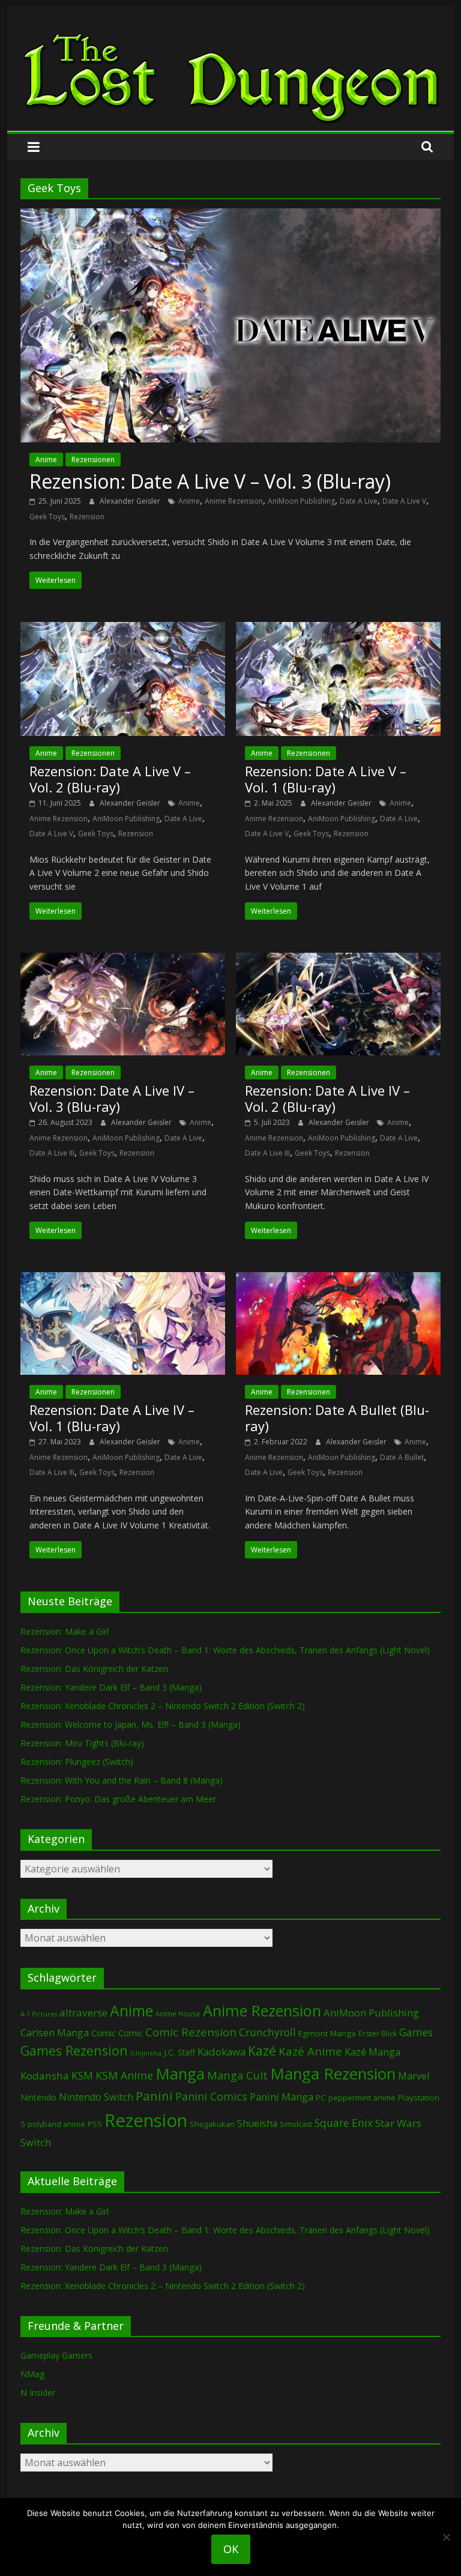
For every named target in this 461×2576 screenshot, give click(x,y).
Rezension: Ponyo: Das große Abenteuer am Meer (118, 1799)
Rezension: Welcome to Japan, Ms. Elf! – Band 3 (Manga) (131, 1724)
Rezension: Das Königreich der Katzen (94, 1669)
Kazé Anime (310, 2051)
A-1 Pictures (39, 2014)
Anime (46, 460)
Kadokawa (221, 2052)
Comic (104, 2033)
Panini (154, 2096)
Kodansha (45, 2076)
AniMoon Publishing (301, 501)
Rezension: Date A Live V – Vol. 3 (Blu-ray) (210, 481)
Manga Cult (237, 2075)
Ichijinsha (146, 2053)
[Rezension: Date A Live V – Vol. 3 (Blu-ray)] (230, 216)
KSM (82, 2075)
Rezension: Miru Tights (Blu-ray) (82, 1743)
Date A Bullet (402, 1457)
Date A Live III (52, 1153)
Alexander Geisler (131, 501)
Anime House (178, 2014)
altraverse (83, 2013)
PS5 (95, 2124)
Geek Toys (47, 517)
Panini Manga (282, 2097)
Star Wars (398, 2123)
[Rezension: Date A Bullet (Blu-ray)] (338, 1279)
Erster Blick (378, 2034)
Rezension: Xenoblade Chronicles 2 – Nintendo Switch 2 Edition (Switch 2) (163, 1706)
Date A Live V (404, 501)
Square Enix (344, 2123)
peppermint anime (362, 2098)
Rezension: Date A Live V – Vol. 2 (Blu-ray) (110, 779)
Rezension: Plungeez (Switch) (77, 1762)
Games (416, 2032)
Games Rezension (74, 2050)
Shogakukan (212, 2124)
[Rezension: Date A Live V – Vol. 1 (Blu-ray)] (338, 629)
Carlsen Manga (55, 2033)
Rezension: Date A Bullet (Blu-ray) (337, 1417)
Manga (180, 2074)
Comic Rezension (191, 2032)
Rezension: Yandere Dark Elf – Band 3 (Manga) (111, 1687)
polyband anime (56, 2124)
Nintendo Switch (96, 2097)
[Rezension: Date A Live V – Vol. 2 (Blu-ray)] (123, 629)
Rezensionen (93, 460)
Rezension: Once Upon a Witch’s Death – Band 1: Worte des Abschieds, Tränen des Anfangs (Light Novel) (225, 1650)
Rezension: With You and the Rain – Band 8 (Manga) (122, 1780)
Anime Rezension (234, 501)
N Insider (38, 2393)
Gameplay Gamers (56, 2355)
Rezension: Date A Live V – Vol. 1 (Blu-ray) (326, 779)
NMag (32, 2374)
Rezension (87, 517)
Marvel (414, 2076)
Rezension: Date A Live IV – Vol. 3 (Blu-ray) (112, 1098)
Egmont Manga (327, 2033)
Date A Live (359, 501)
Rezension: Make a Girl (65, 1631)
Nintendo (38, 2097)
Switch (36, 2142)
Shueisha (257, 2123)
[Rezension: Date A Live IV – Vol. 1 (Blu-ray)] (123, 1279)
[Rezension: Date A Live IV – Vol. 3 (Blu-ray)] (123, 960)
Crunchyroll (267, 2032)
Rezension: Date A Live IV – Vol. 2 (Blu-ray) (327, 1098)
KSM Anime (124, 2075)
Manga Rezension (333, 2074)
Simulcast (296, 2124)
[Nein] (446, 2537)
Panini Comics (211, 2096)
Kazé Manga (372, 2052)
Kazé (262, 2050)
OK (231, 2549)
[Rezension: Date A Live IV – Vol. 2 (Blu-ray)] (338, 960)
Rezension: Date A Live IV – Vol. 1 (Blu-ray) (112, 1417)
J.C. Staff (179, 2052)
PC (321, 2098)
